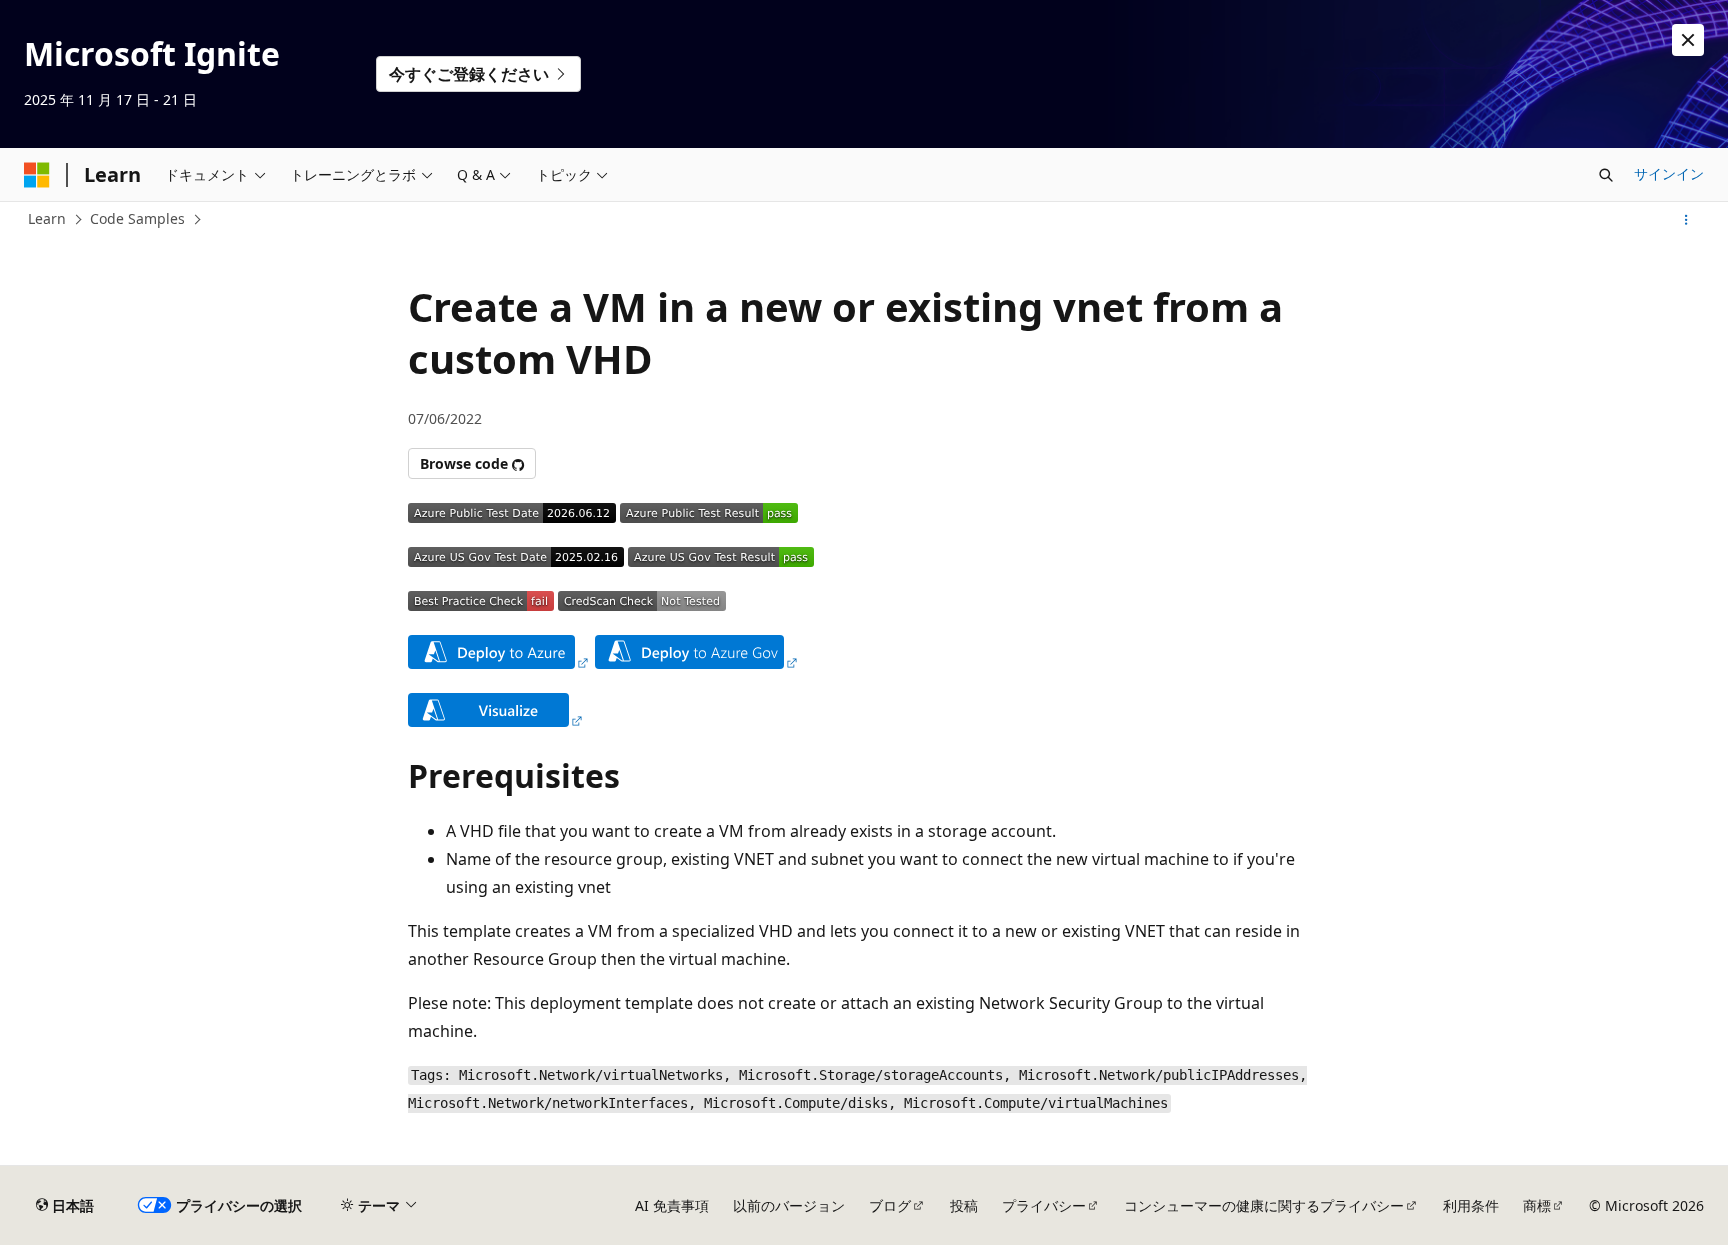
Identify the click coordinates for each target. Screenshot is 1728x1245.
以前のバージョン (789, 1205)
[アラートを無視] (1688, 40)
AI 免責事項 (672, 1205)
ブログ (890, 1205)
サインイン (1669, 173)
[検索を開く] (1606, 175)
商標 (1537, 1205)
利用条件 (1471, 1205)
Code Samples (137, 218)
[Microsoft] (37, 175)
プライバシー (1044, 1205)
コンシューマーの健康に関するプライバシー (1264, 1205)
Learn (47, 218)
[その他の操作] (1686, 220)
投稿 (964, 1205)
